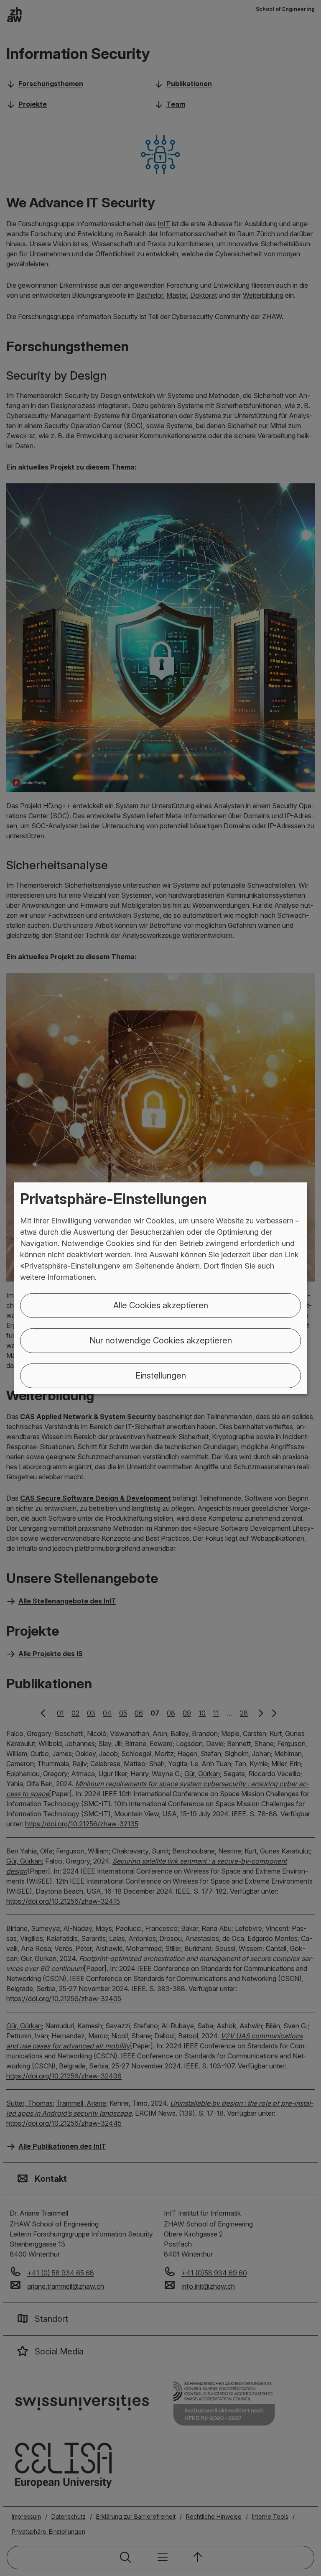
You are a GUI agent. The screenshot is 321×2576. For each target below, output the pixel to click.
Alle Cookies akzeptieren (161, 1305)
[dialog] (160, 1288)
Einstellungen (161, 1376)
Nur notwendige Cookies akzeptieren (161, 1340)
